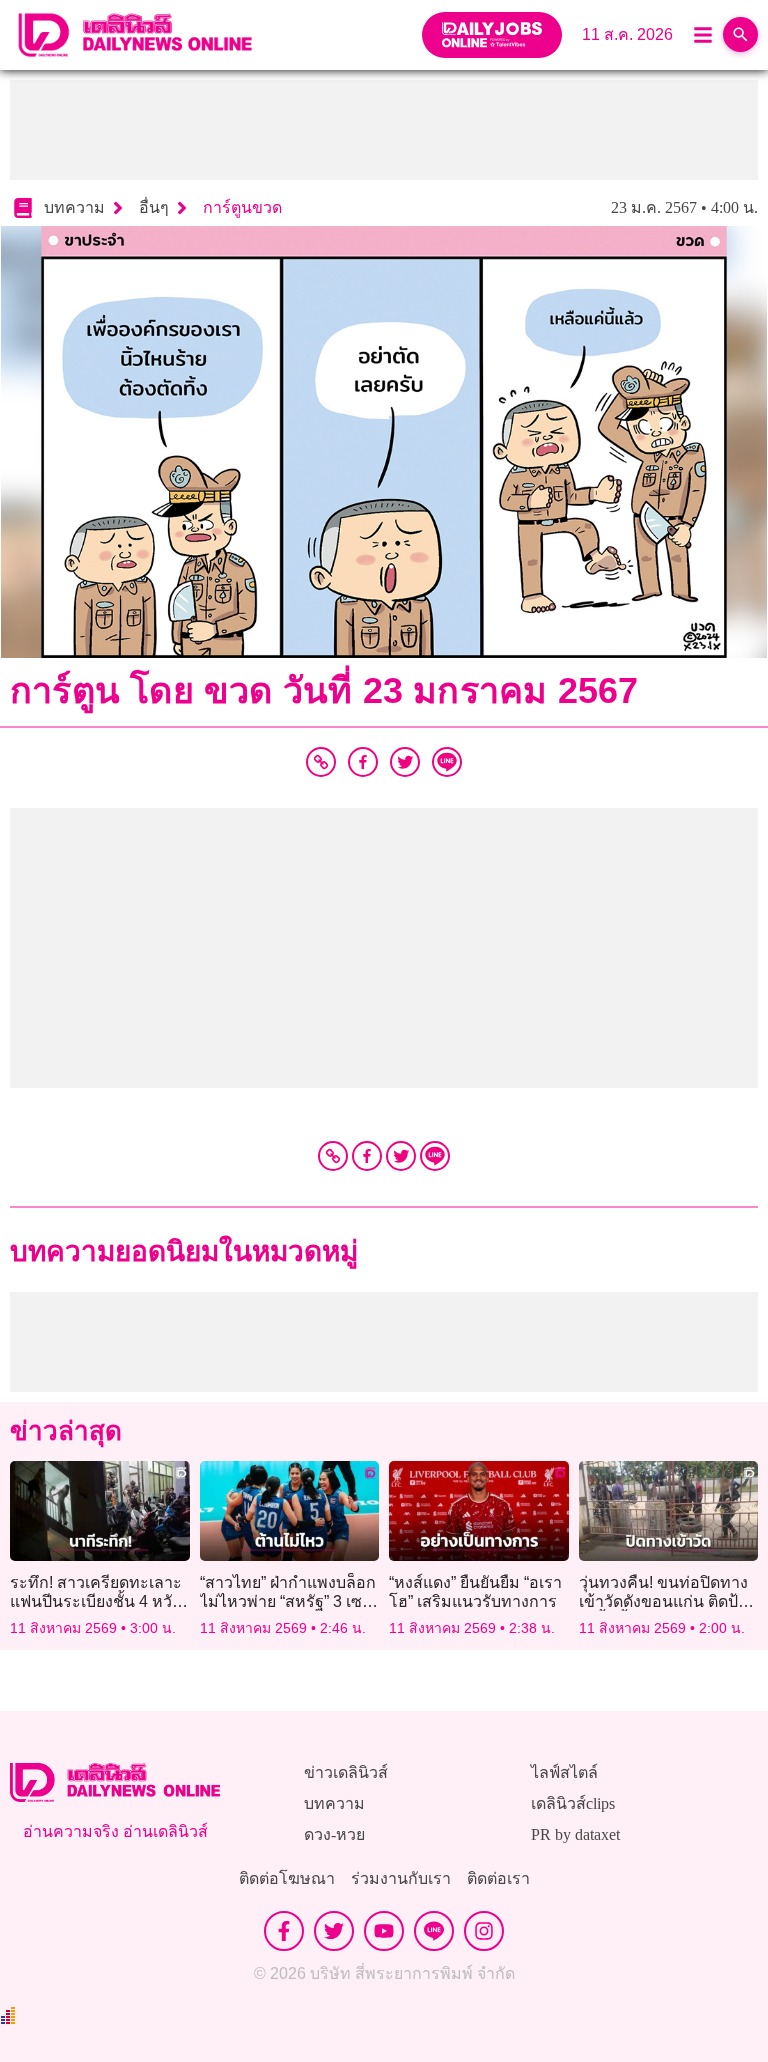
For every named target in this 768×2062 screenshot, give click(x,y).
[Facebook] (367, 1156)
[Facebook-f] (284, 1931)
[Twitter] (401, 1156)
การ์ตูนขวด (242, 207)
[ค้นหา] (740, 34)
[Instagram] (484, 1931)
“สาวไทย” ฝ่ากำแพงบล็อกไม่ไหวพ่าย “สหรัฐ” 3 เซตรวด (288, 1601)
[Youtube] (384, 1931)
